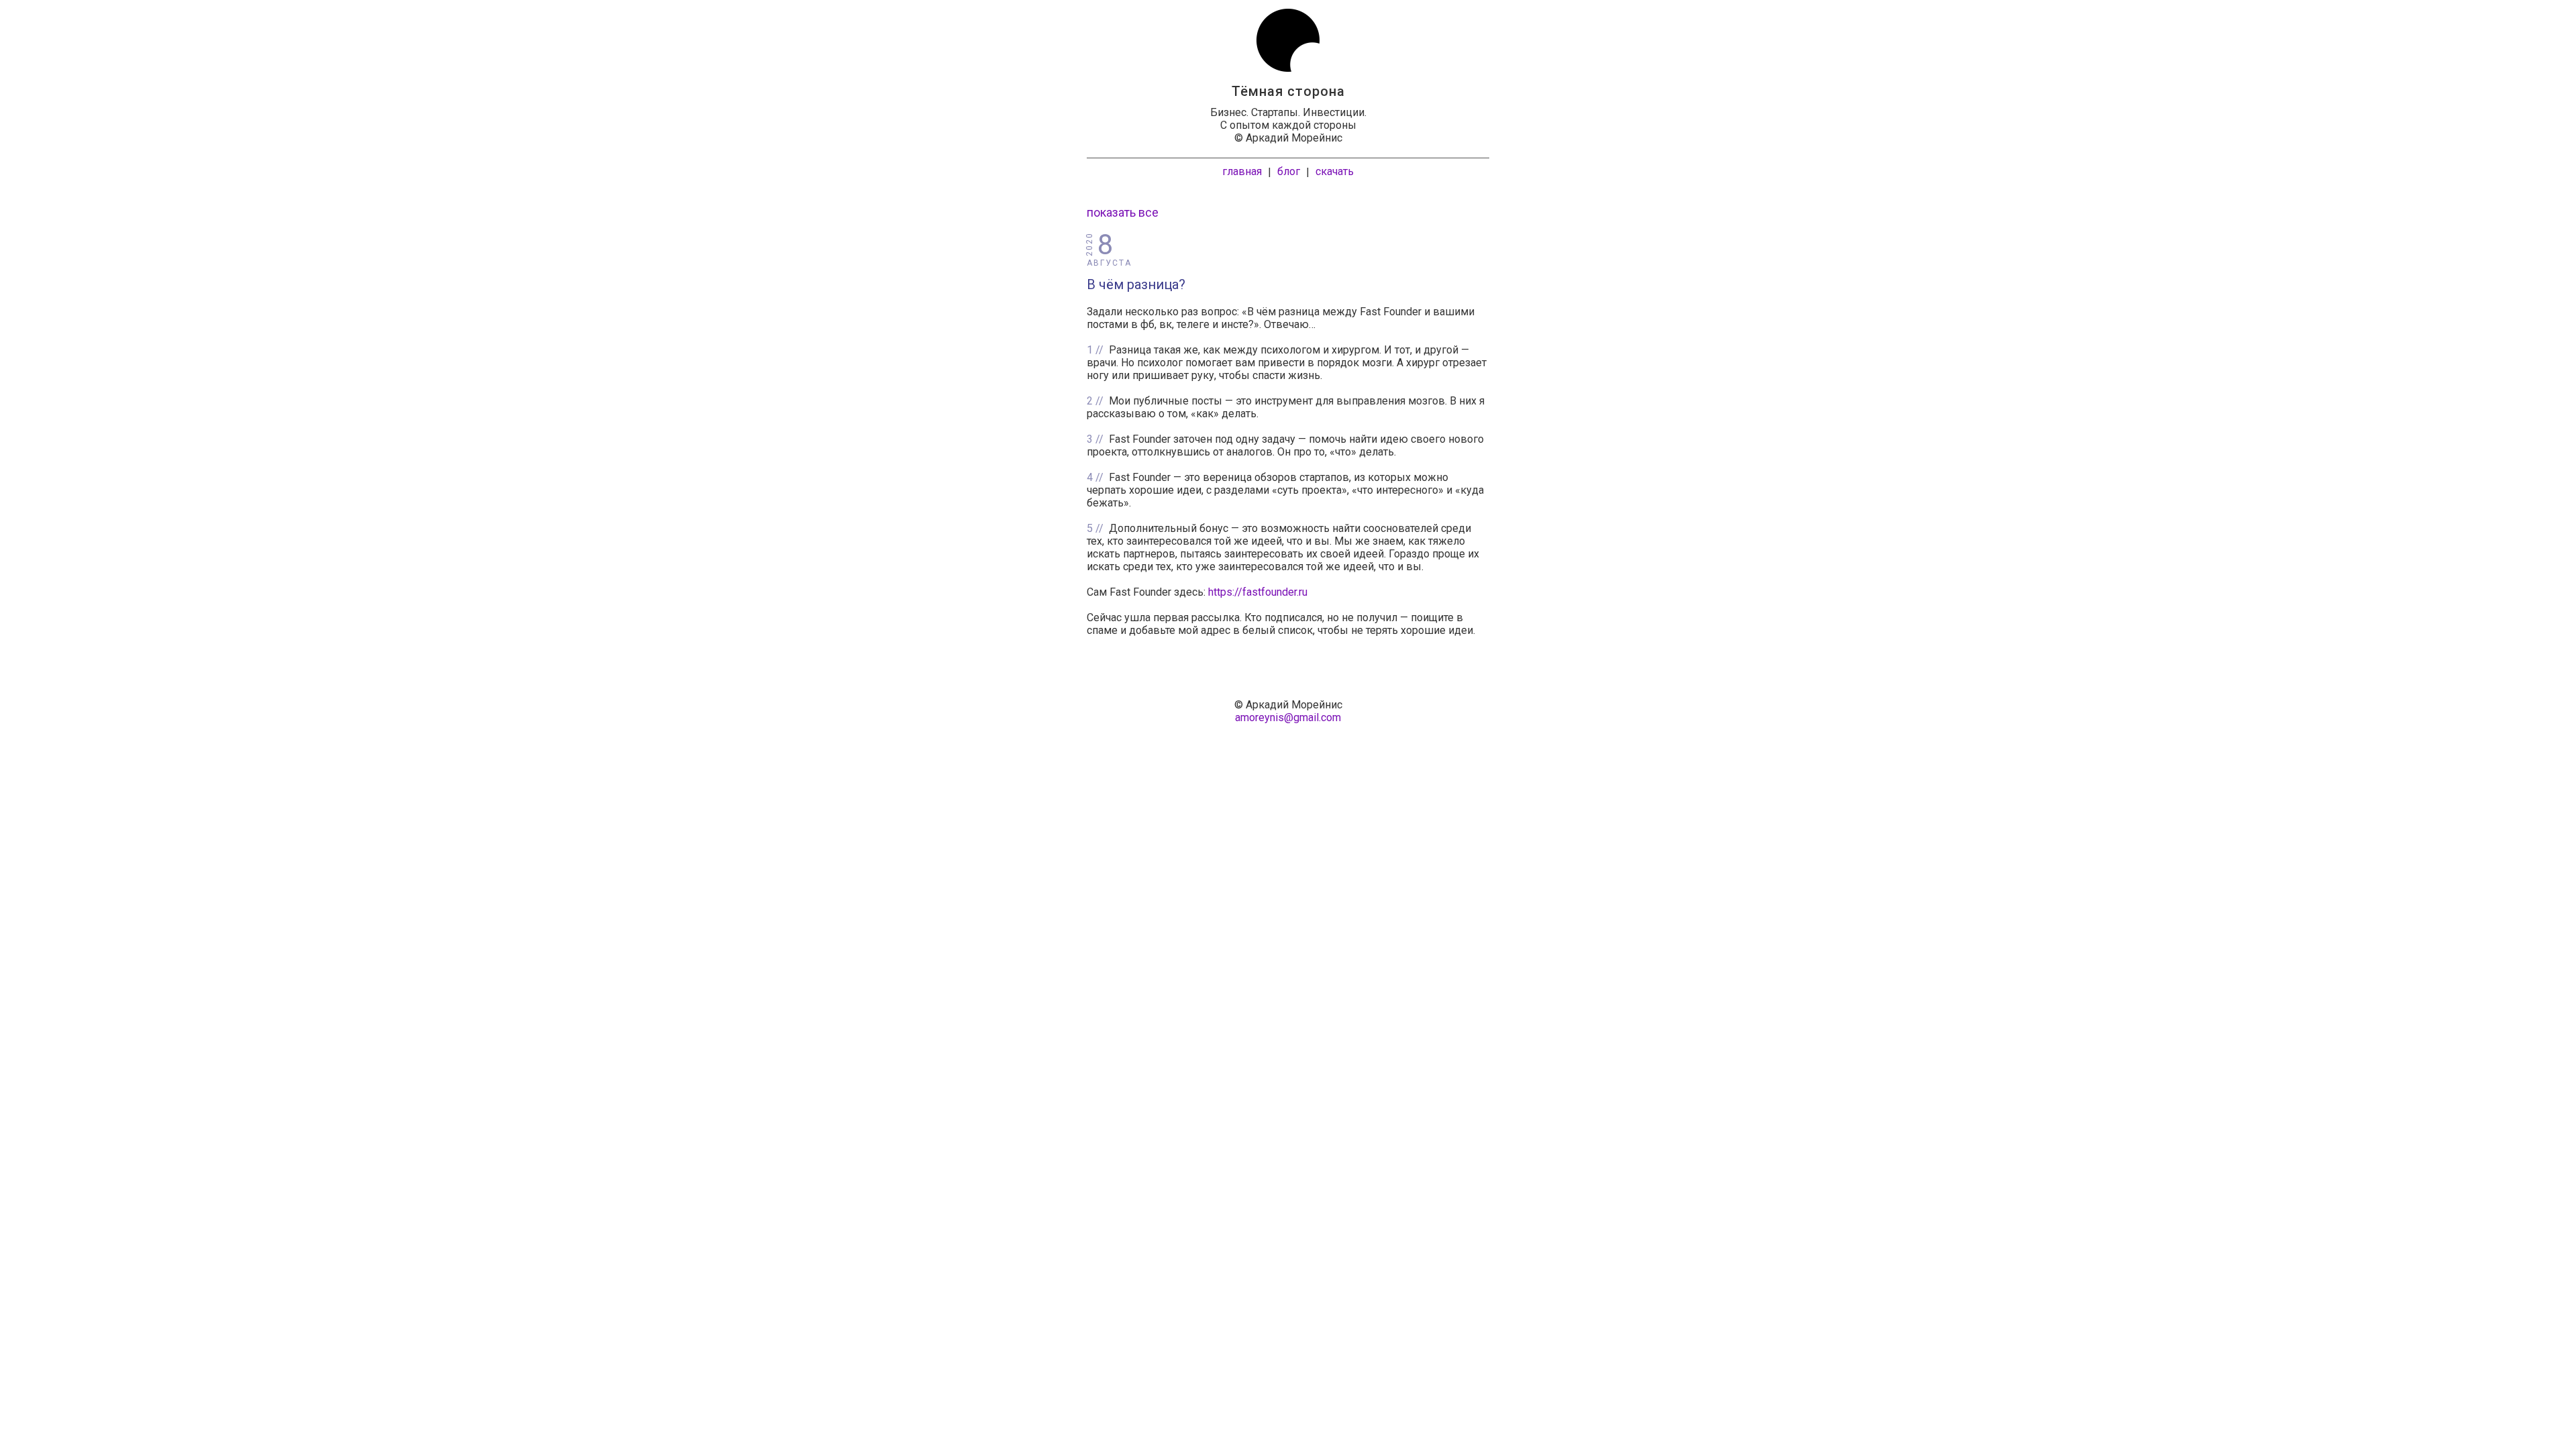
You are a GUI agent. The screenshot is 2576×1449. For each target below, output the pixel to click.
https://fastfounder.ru (1258, 592)
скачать (1335, 171)
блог (1289, 171)
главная (1242, 171)
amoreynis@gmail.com (1288, 717)
